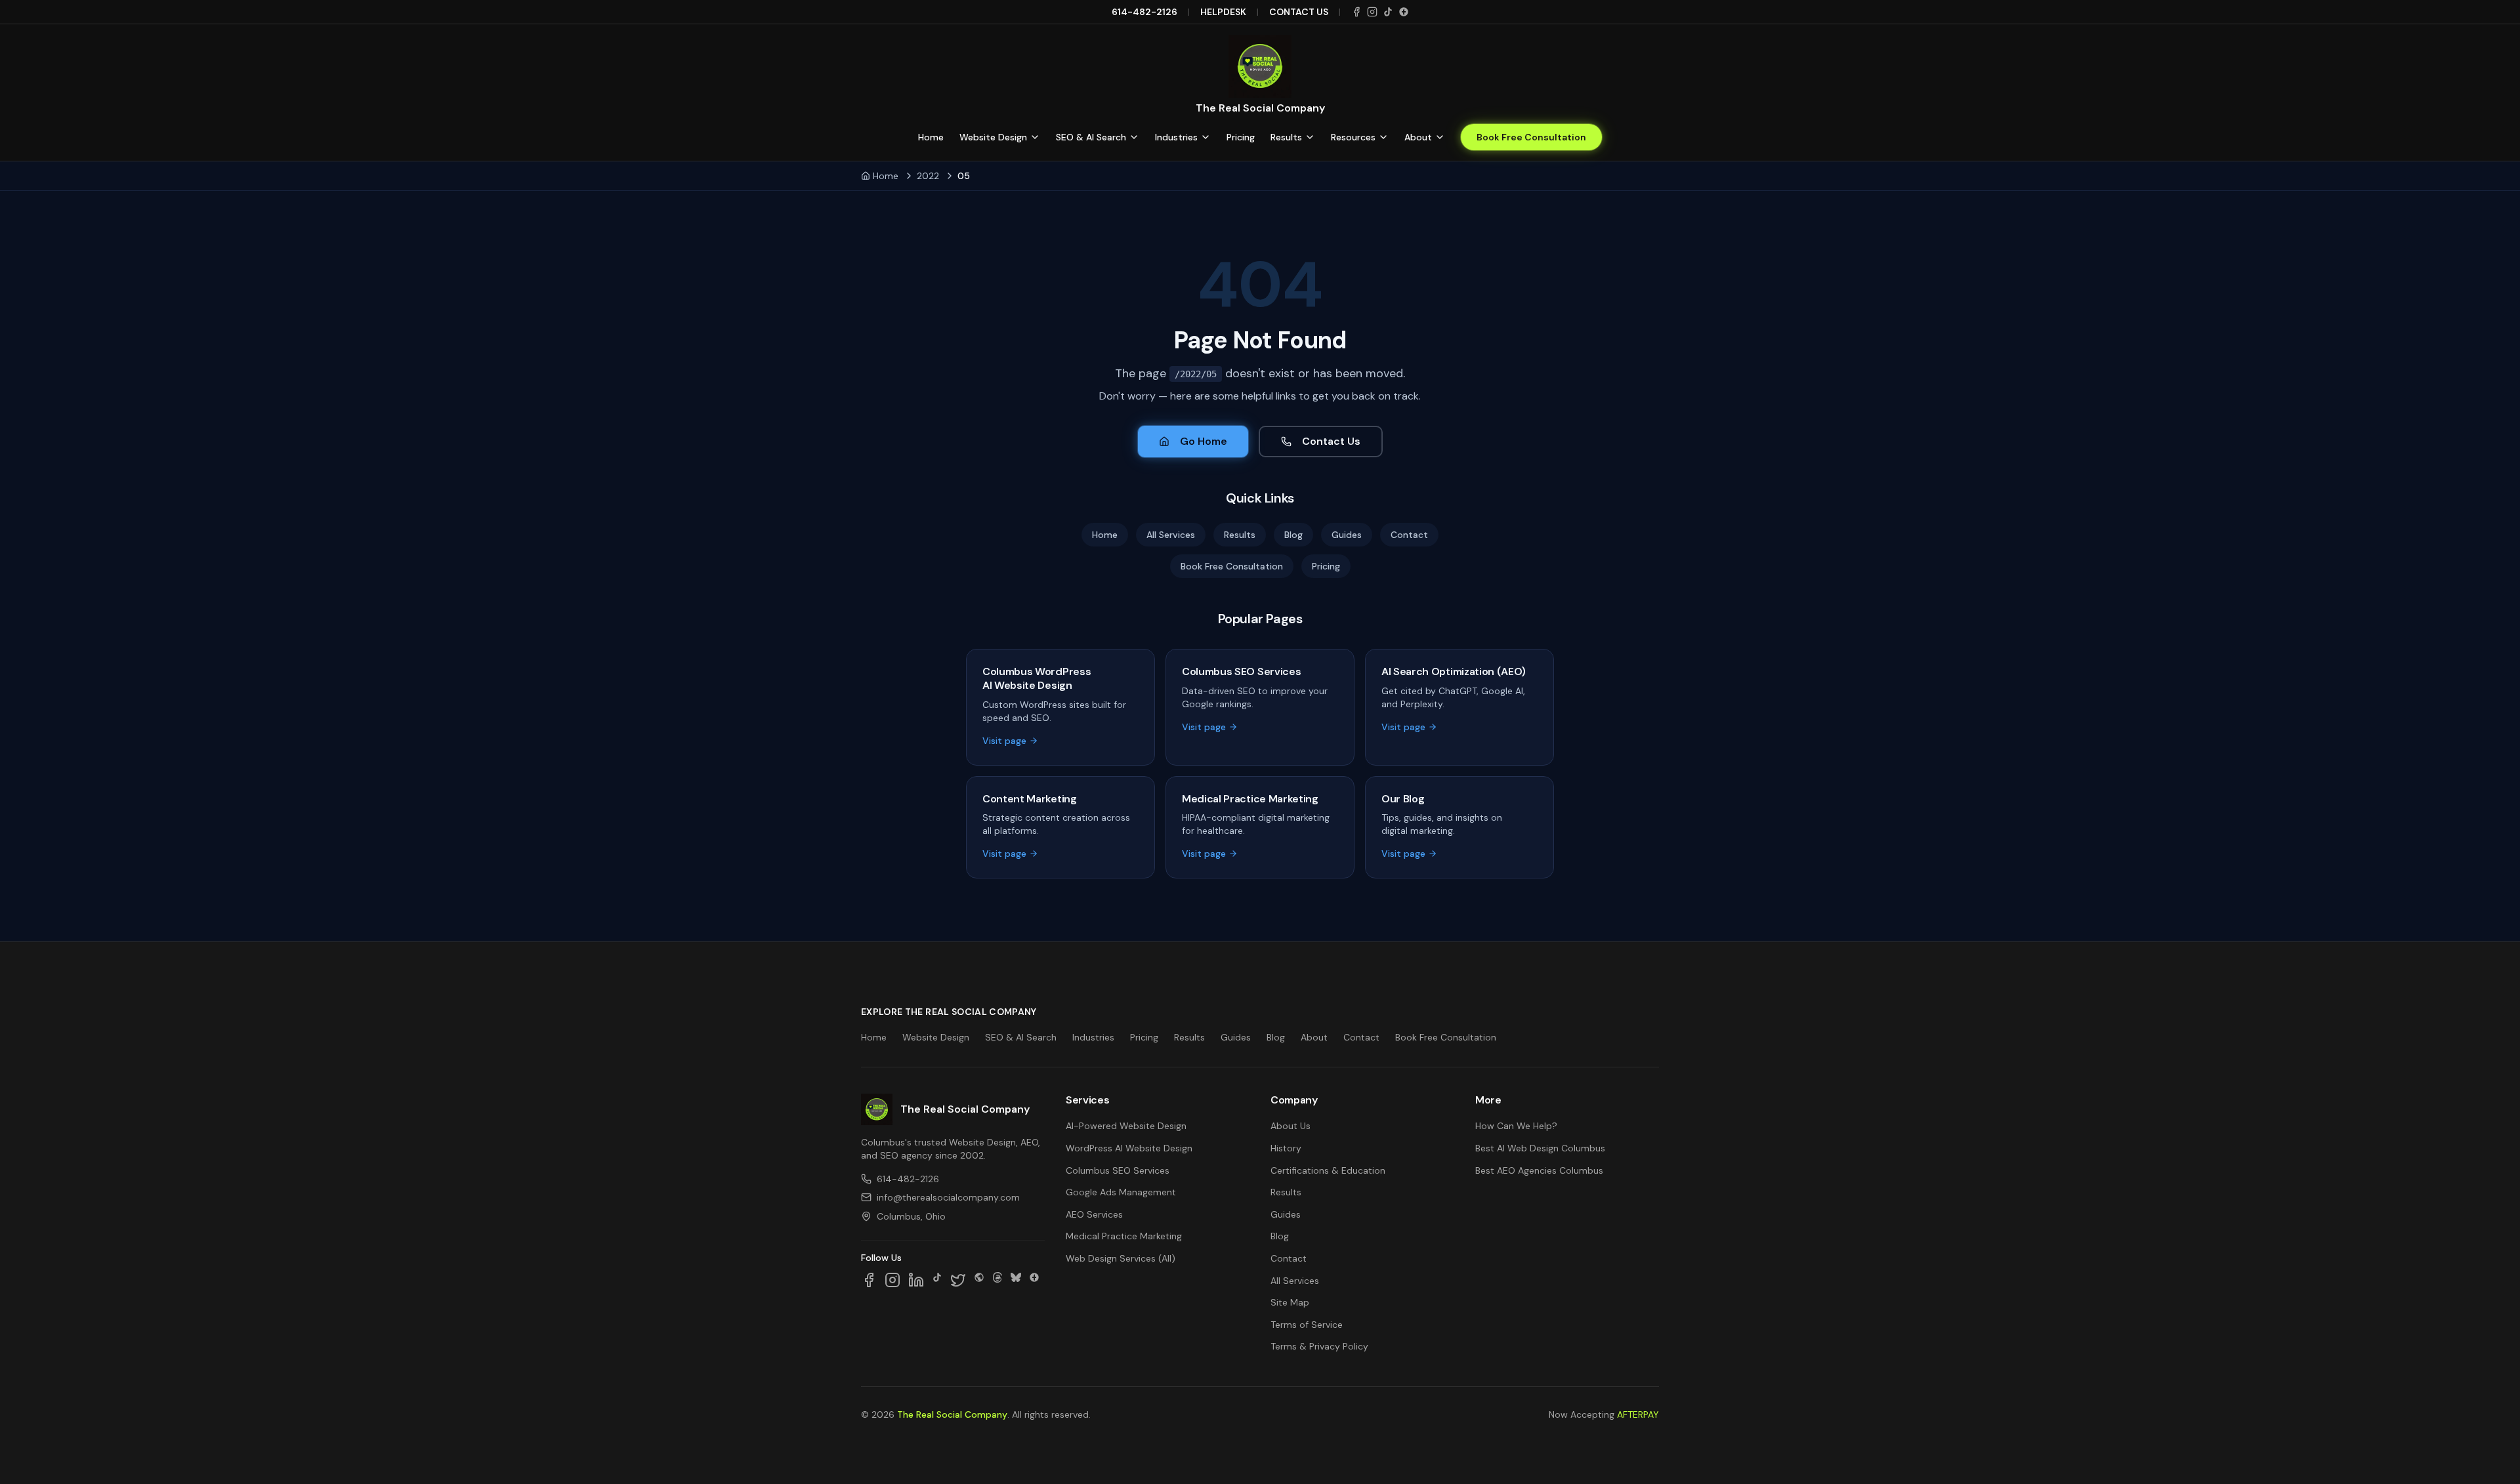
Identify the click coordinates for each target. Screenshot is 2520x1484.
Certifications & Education (1328, 1170)
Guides (1347, 535)
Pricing (1241, 137)
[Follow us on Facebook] (869, 1280)
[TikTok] (1388, 12)
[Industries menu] (1206, 137)
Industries (1176, 137)
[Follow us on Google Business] (1034, 1280)
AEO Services (1094, 1214)
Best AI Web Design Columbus (1540, 1148)
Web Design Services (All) (1121, 1258)
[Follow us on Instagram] (892, 1280)
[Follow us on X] (958, 1280)
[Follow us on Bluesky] (1016, 1280)
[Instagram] (1372, 12)
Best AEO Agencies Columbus (1539, 1170)
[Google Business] (1404, 12)
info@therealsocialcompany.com (948, 1197)
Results (1286, 137)
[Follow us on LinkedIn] (916, 1280)
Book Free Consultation (1531, 137)
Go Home (1204, 441)
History (1286, 1148)
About (1418, 137)
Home (931, 137)
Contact (1409, 535)
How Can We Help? (1516, 1126)
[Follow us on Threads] (997, 1280)
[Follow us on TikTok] (937, 1280)
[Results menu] (1310, 137)
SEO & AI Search (1091, 137)
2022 (928, 176)
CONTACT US (1299, 12)
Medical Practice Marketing (1124, 1236)
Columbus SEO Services (1118, 1170)
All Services (1171, 535)
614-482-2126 (1144, 12)
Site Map (1290, 1302)
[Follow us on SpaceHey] (979, 1280)
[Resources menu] (1383, 137)
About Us (1291, 1126)
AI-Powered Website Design (1126, 1126)
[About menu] (1440, 137)
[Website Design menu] (1035, 137)
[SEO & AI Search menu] (1134, 137)
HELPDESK (1223, 12)
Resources (1353, 137)
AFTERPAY (1638, 1414)
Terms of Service (1307, 1325)
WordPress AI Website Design (1129, 1148)
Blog (1293, 535)
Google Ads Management (1121, 1192)
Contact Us (1331, 441)
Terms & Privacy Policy (1319, 1346)
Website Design (993, 137)
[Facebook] (1356, 12)
